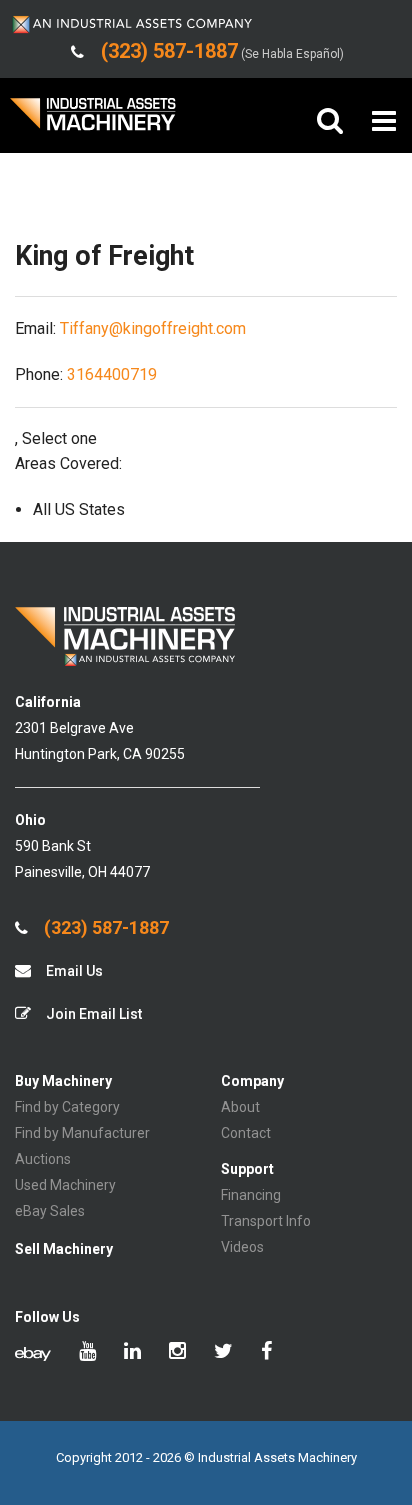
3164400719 (112, 374)
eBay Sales (50, 1211)
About (240, 1107)
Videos (242, 1247)
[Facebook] (266, 1353)
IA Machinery (93, 121)
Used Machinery (65, 1185)
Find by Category (67, 1107)
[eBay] (33, 1353)
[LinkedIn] (132, 1353)
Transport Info (266, 1221)
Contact (246, 1133)
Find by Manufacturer (82, 1133)
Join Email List (92, 1014)
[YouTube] (87, 1353)
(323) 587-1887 (104, 928)
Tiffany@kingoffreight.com (153, 328)
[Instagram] (177, 1353)
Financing (251, 1195)
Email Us (73, 971)
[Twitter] (223, 1353)
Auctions (43, 1159)
